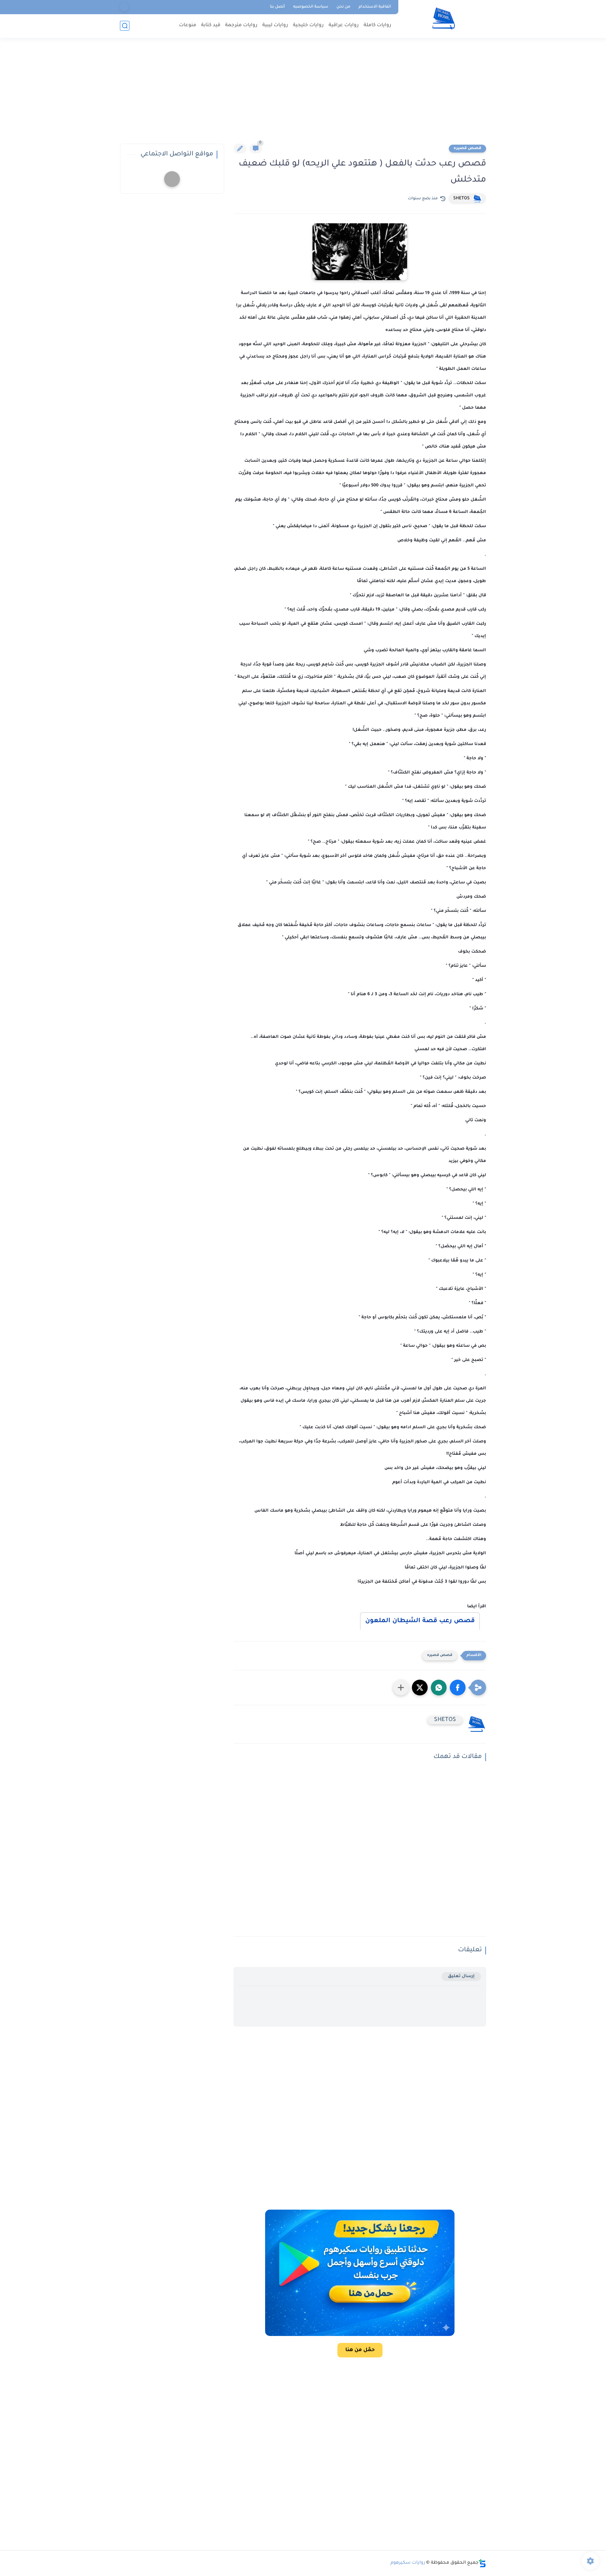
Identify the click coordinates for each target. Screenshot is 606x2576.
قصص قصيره (467, 148)
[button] (458, 1688)
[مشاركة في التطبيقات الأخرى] (401, 1688)
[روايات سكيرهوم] (444, 18)
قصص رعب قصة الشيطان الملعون (420, 1621)
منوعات (188, 25)
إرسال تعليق (461, 1976)
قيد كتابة (211, 25)
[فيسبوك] (124, 7)
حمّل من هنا (360, 2350)
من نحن (343, 7)
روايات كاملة (377, 25)
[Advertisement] (303, 95)
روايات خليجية (308, 25)
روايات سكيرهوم (408, 2563)
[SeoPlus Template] (482, 2563)
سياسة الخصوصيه (311, 7)
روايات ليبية (275, 25)
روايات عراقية (344, 25)
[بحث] (125, 26)
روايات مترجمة (241, 25)
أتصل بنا (277, 7)
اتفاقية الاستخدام (375, 7)
